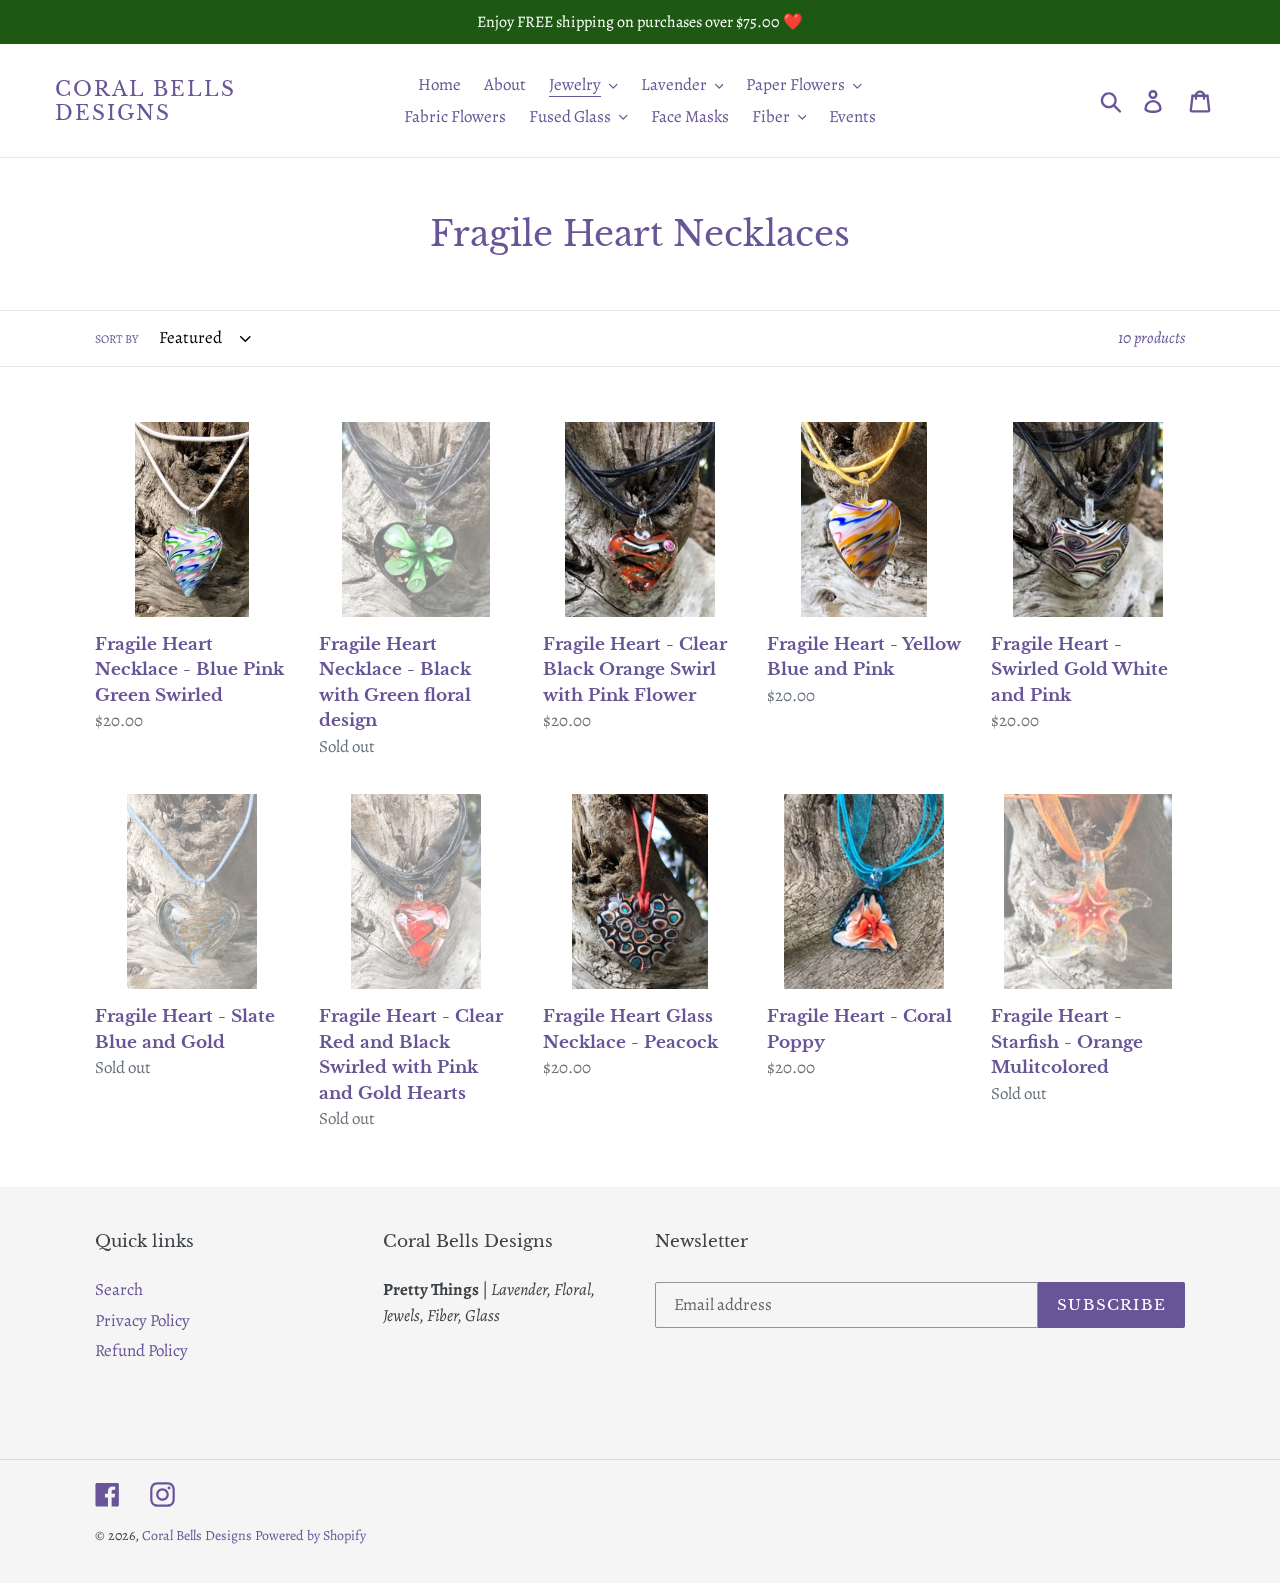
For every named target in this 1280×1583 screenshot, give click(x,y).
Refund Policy (141, 1350)
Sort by (116, 339)
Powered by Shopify (310, 1535)
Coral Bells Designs (145, 101)
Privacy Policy (142, 1320)
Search (119, 1289)
